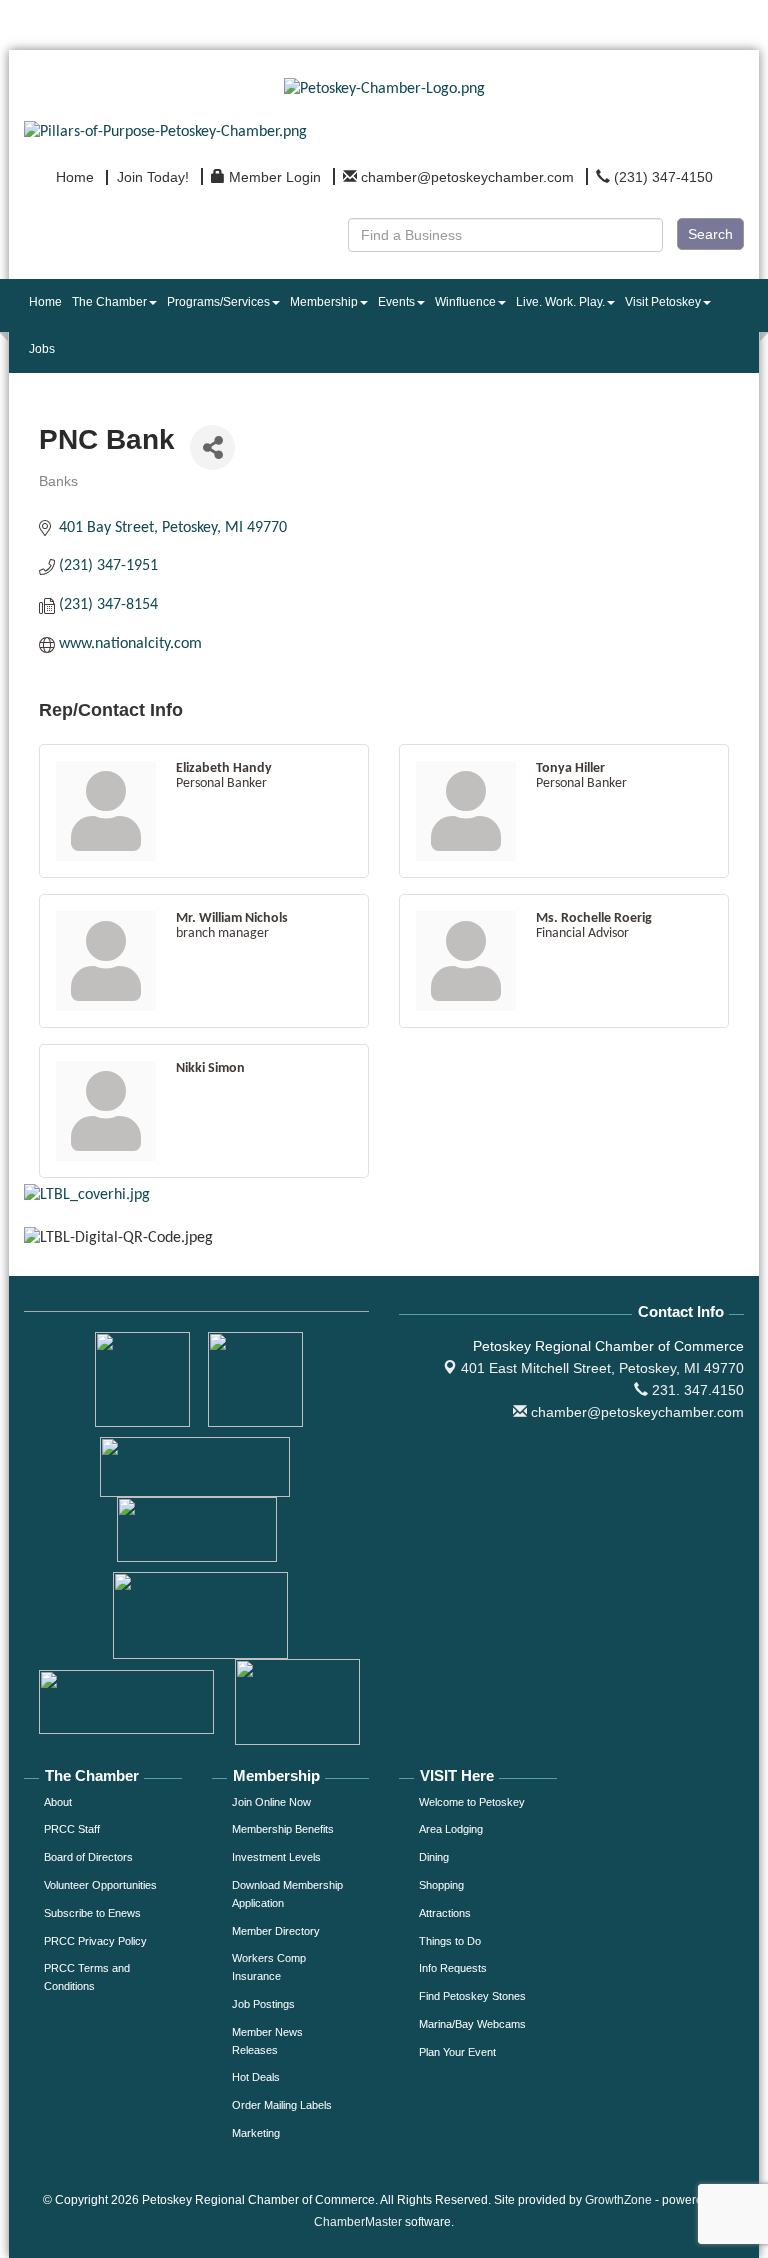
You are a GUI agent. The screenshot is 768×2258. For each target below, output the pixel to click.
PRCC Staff (72, 1829)
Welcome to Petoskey (472, 1802)
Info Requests (453, 1968)
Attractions (445, 1913)
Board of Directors (88, 1857)
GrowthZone (618, 2200)
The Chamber (109, 302)
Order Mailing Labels (282, 2105)
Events (396, 302)
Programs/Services (218, 302)
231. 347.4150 (696, 1390)
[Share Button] (212, 447)
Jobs (42, 349)
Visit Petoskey (663, 302)
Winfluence (465, 302)
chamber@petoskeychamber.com (635, 1412)
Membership (324, 302)
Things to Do (450, 1941)
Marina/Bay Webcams (472, 2024)
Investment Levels (276, 1857)
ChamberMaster (358, 2222)
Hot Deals (256, 2077)
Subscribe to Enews (92, 1913)
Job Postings (263, 2004)
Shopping (441, 1885)
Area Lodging (451, 1829)
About (58, 1802)
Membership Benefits (283, 1829)
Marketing (256, 2133)
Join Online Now (271, 1802)
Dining (434, 1857)
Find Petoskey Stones (472, 1996)
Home (45, 302)
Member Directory (276, 1931)
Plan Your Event (457, 2052)
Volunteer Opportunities (100, 1885)
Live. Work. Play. (560, 302)
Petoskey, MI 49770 (602, 1368)
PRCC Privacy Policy (95, 1941)
